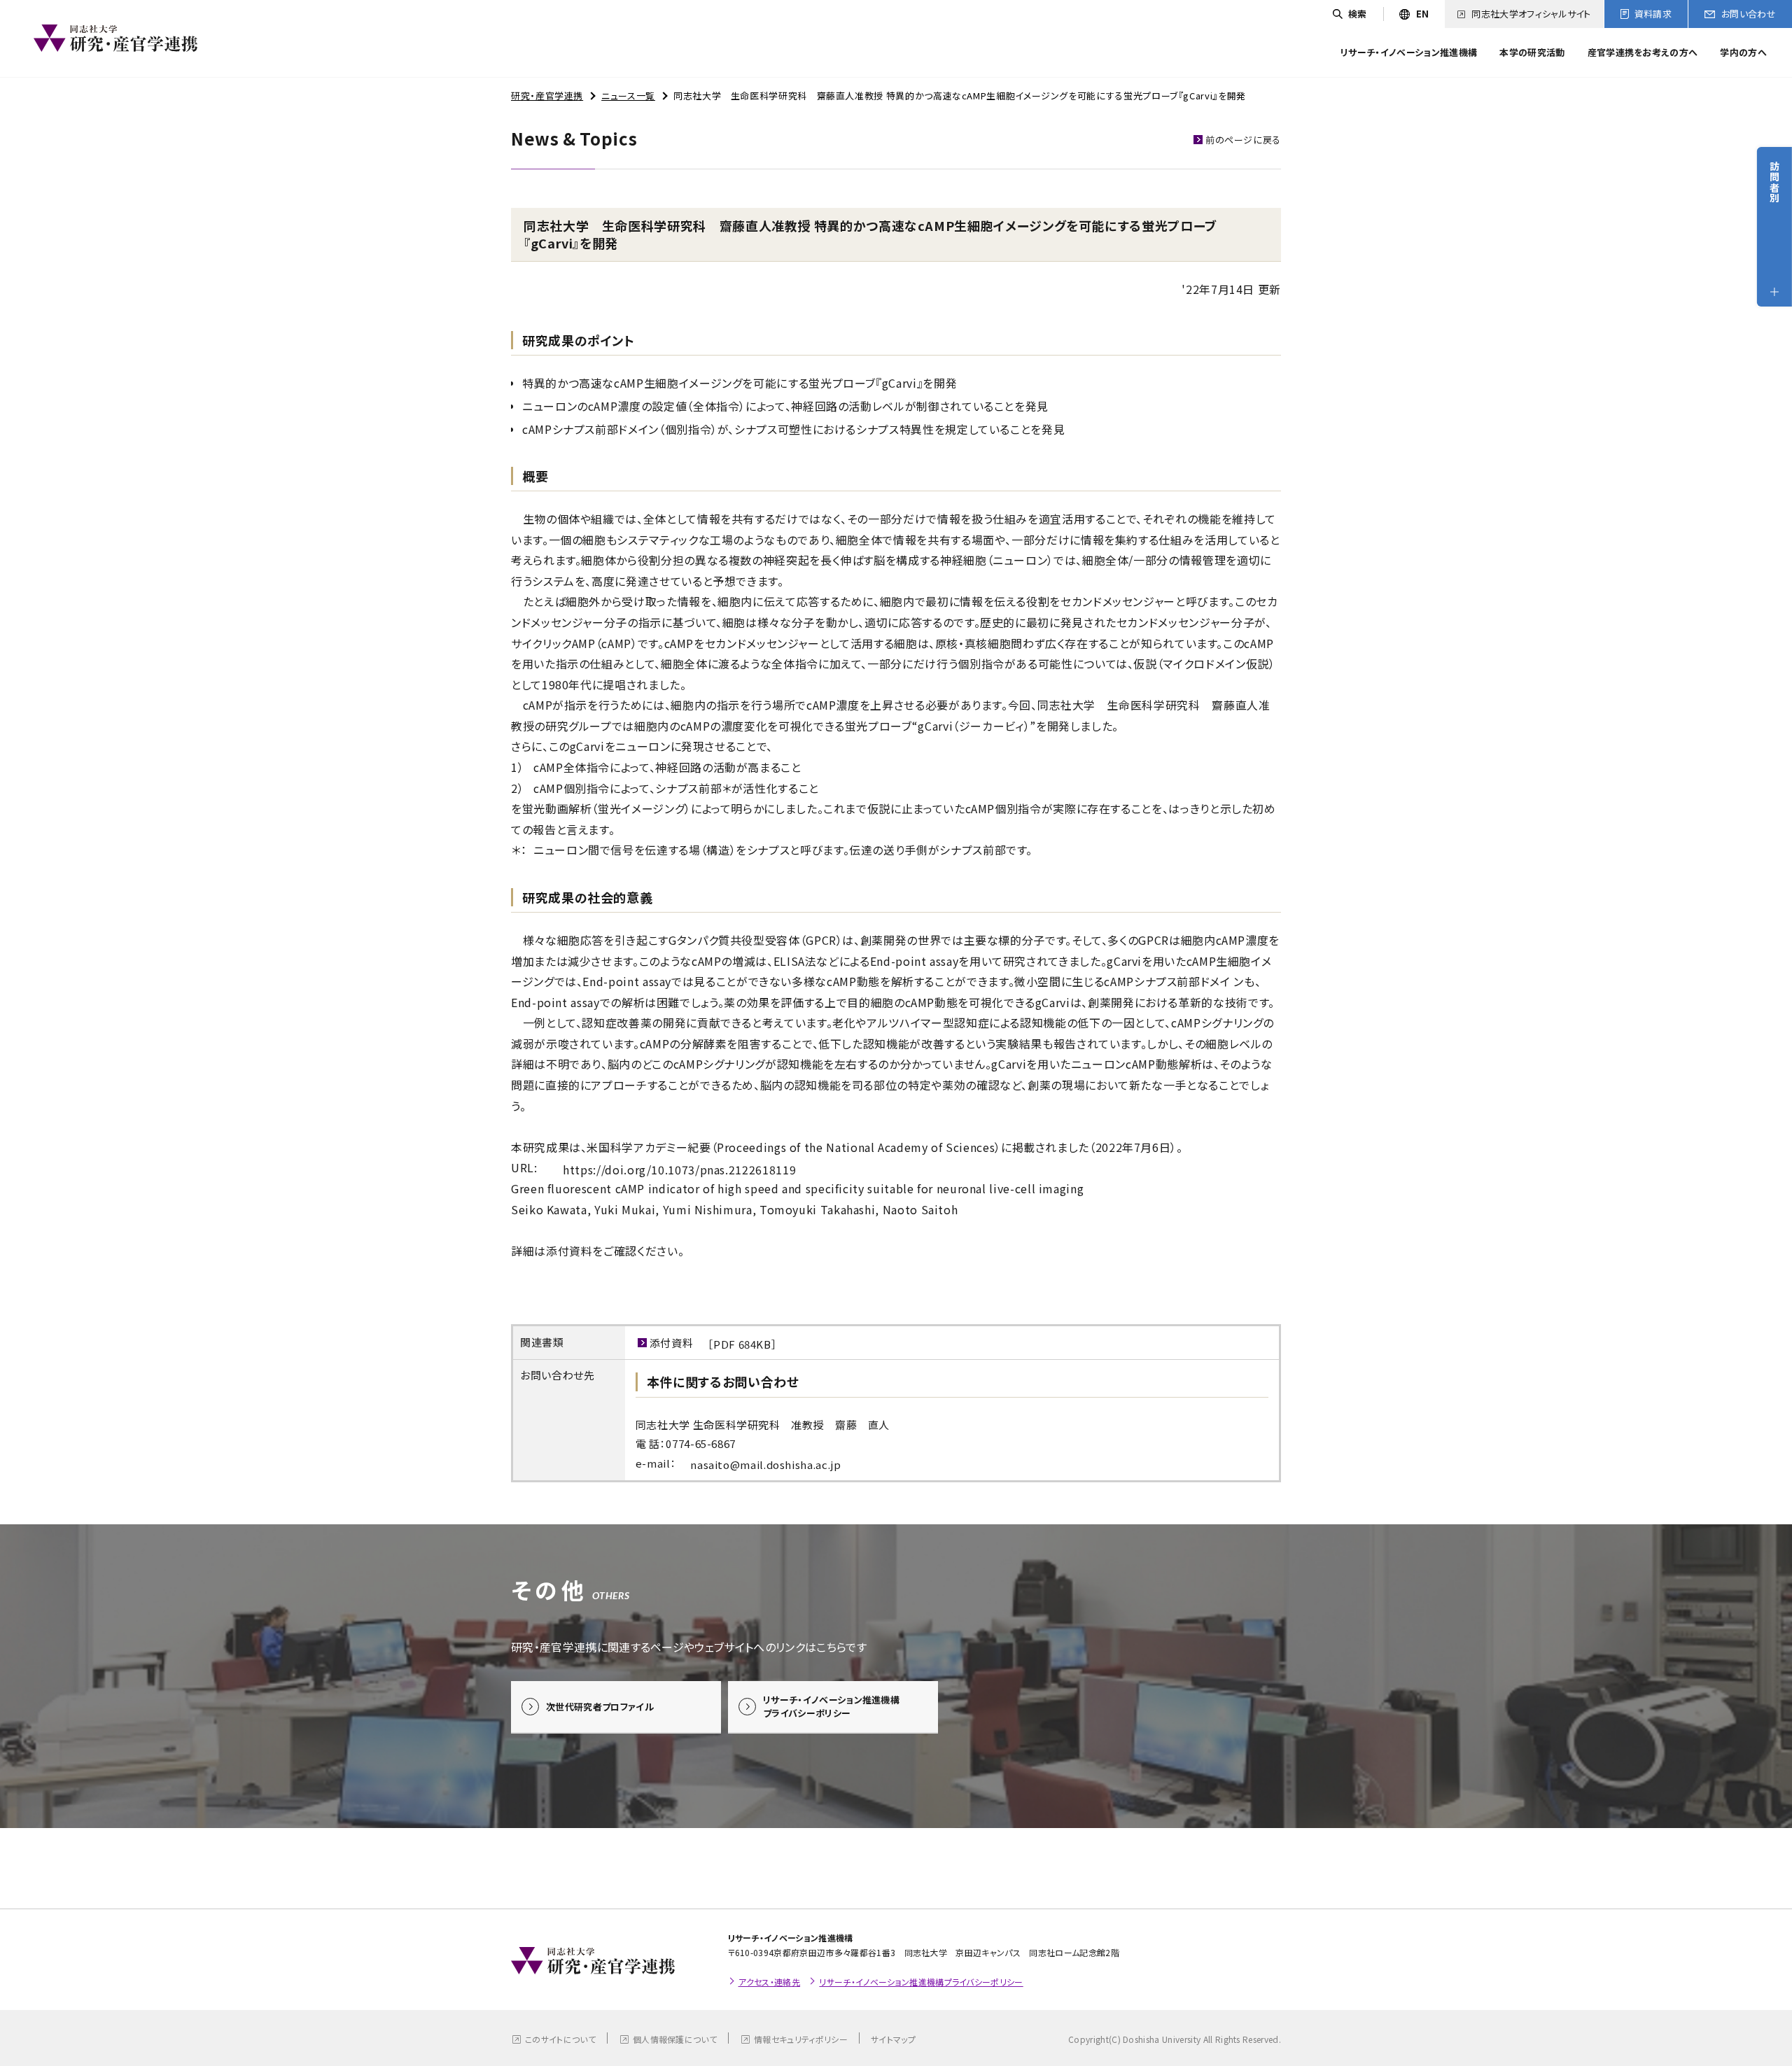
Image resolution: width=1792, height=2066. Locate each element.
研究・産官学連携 (547, 96)
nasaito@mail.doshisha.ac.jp (765, 1464)
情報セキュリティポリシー (801, 2039)
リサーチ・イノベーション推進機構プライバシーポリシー (921, 1982)
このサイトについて (560, 2039)
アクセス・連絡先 (770, 1982)
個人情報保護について (675, 2039)
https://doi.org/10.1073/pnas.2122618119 (679, 1169)
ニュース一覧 (628, 96)
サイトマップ (893, 2039)
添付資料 (714, 1343)
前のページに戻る (1243, 140)
